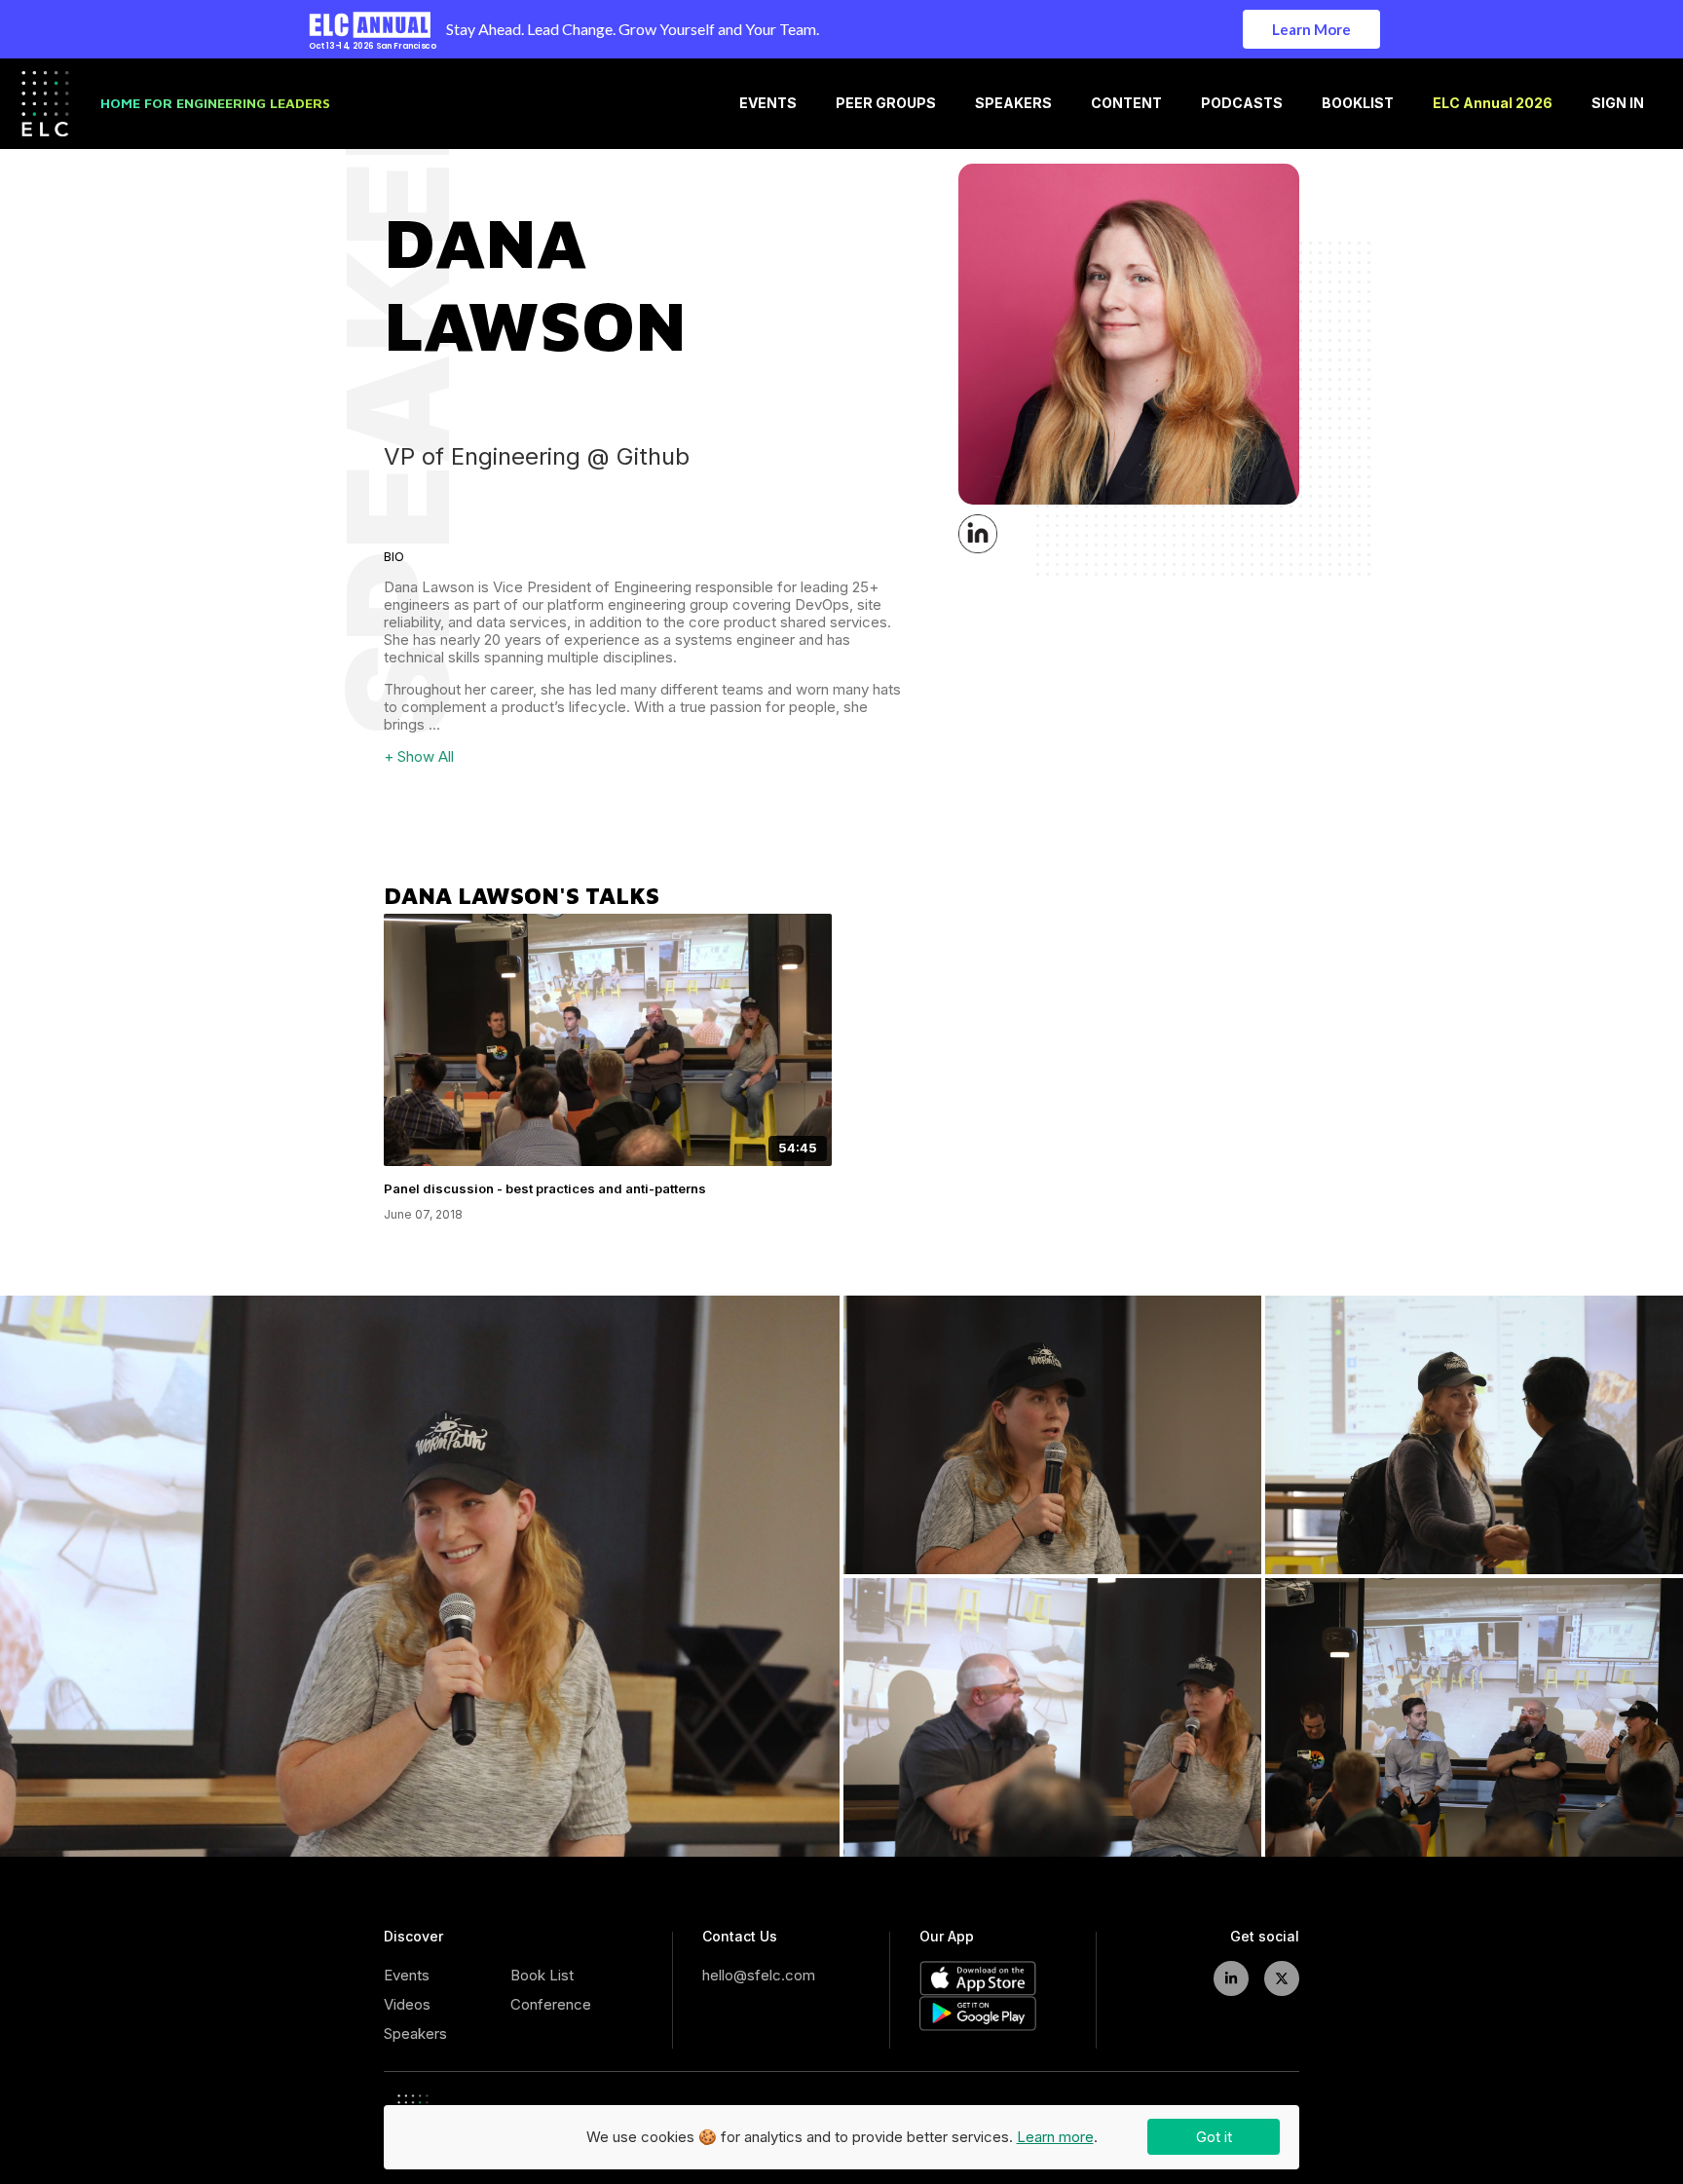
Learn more (1055, 2137)
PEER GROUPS (886, 103)
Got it (1214, 2137)
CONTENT (1126, 103)
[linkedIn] (1231, 1978)
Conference (551, 2004)
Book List (542, 1975)
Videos (407, 2004)
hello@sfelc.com (759, 1975)
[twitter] (1282, 1978)
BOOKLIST (1358, 103)
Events (407, 1975)
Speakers (415, 2033)
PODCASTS (1242, 103)
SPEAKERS (1013, 103)
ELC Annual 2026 (1493, 103)
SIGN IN (1618, 103)
